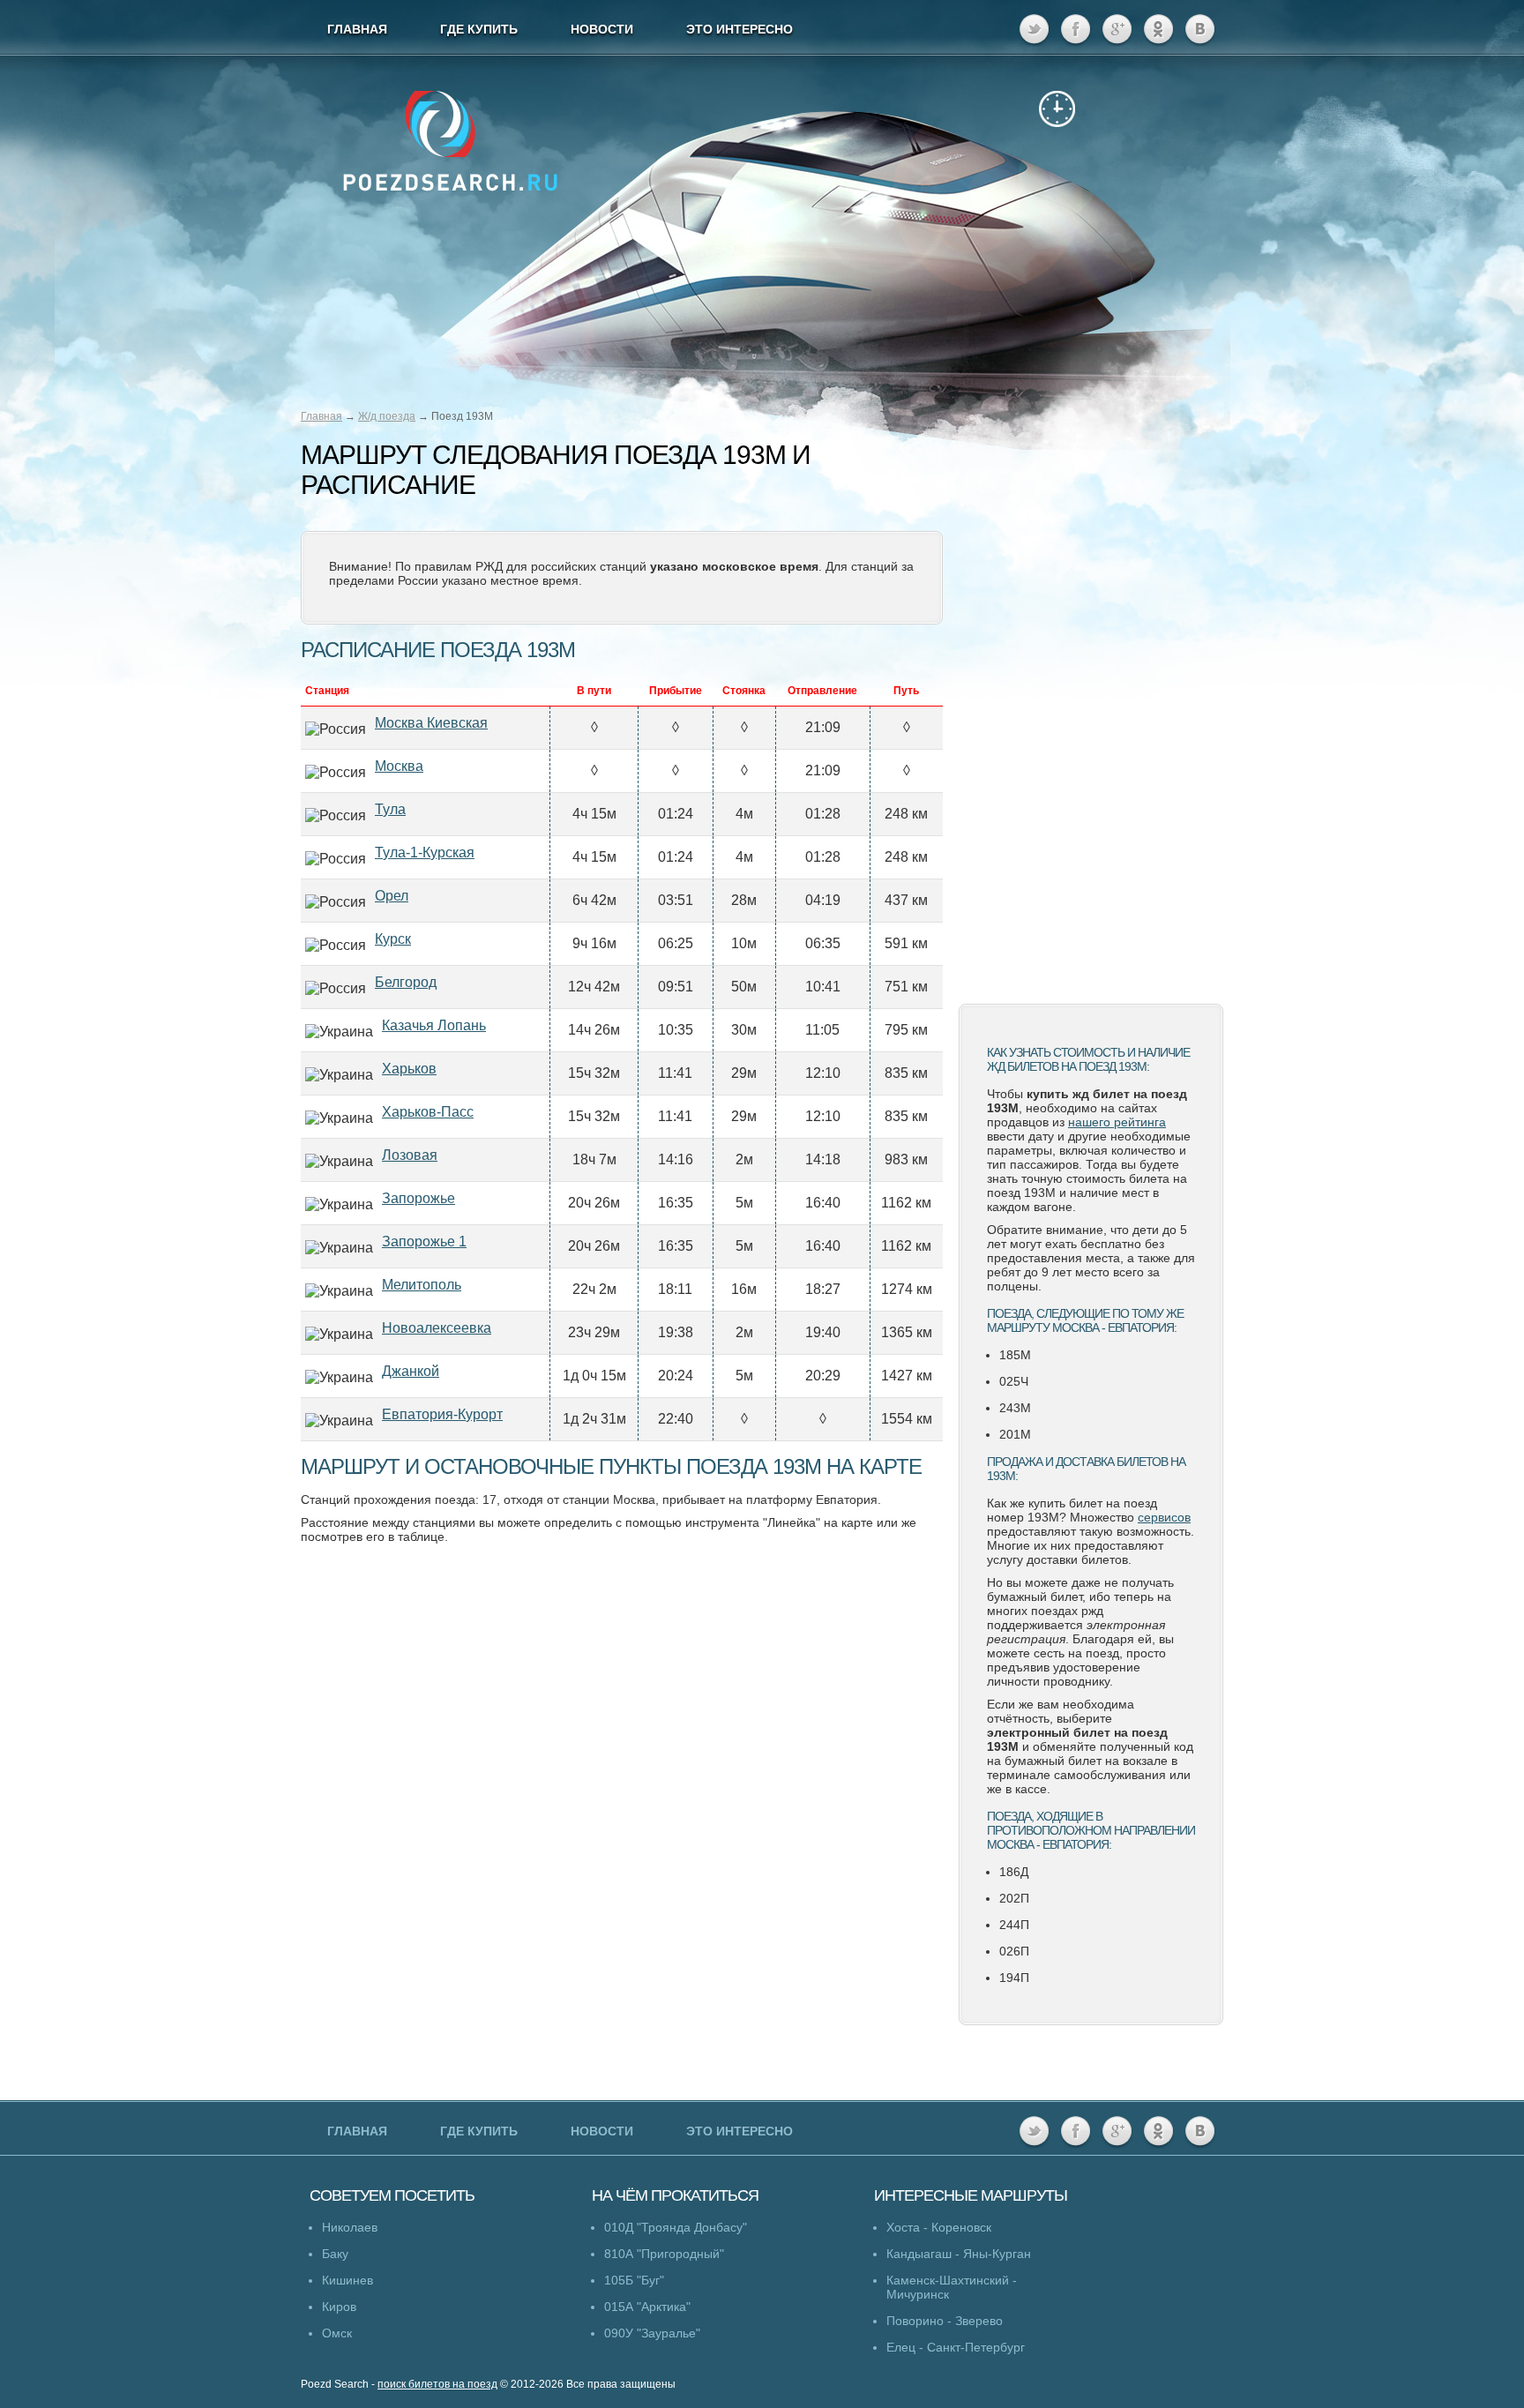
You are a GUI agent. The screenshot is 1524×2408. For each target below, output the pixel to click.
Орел (392, 896)
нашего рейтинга (1117, 1122)
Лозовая (410, 1155)
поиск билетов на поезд (437, 2384)
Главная (321, 416)
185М (1015, 1355)
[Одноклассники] (1158, 30)
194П (1014, 1978)
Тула (390, 809)
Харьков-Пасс (428, 1112)
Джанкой (411, 1371)
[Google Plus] (1117, 30)
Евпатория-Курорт (442, 1414)
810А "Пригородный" (664, 2254)
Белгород (406, 982)
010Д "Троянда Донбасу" (676, 2227)
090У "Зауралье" (652, 2333)
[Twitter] (1034, 30)
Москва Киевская (431, 723)
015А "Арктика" (647, 2307)
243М (1015, 1408)
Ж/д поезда (387, 416)
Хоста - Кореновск (939, 2227)
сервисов (1164, 1517)
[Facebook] (1076, 30)
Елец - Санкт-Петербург (956, 2347)
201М (1015, 1434)
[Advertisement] (1091, 710)
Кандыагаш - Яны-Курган (959, 2254)
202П (1014, 1898)
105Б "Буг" (634, 2280)
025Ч (1014, 1381)
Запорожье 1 (424, 1241)
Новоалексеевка (437, 1328)
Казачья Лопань (434, 1025)
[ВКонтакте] (1200, 30)
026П (1014, 1951)
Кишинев (347, 2280)
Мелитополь (422, 1285)
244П (1014, 1925)
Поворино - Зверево (945, 2321)
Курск (393, 939)
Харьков (409, 1069)
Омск (337, 2333)
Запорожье (418, 1198)
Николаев (350, 2227)
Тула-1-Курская (425, 853)
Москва (399, 766)
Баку (335, 2254)
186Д (1014, 1872)
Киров (339, 2307)
